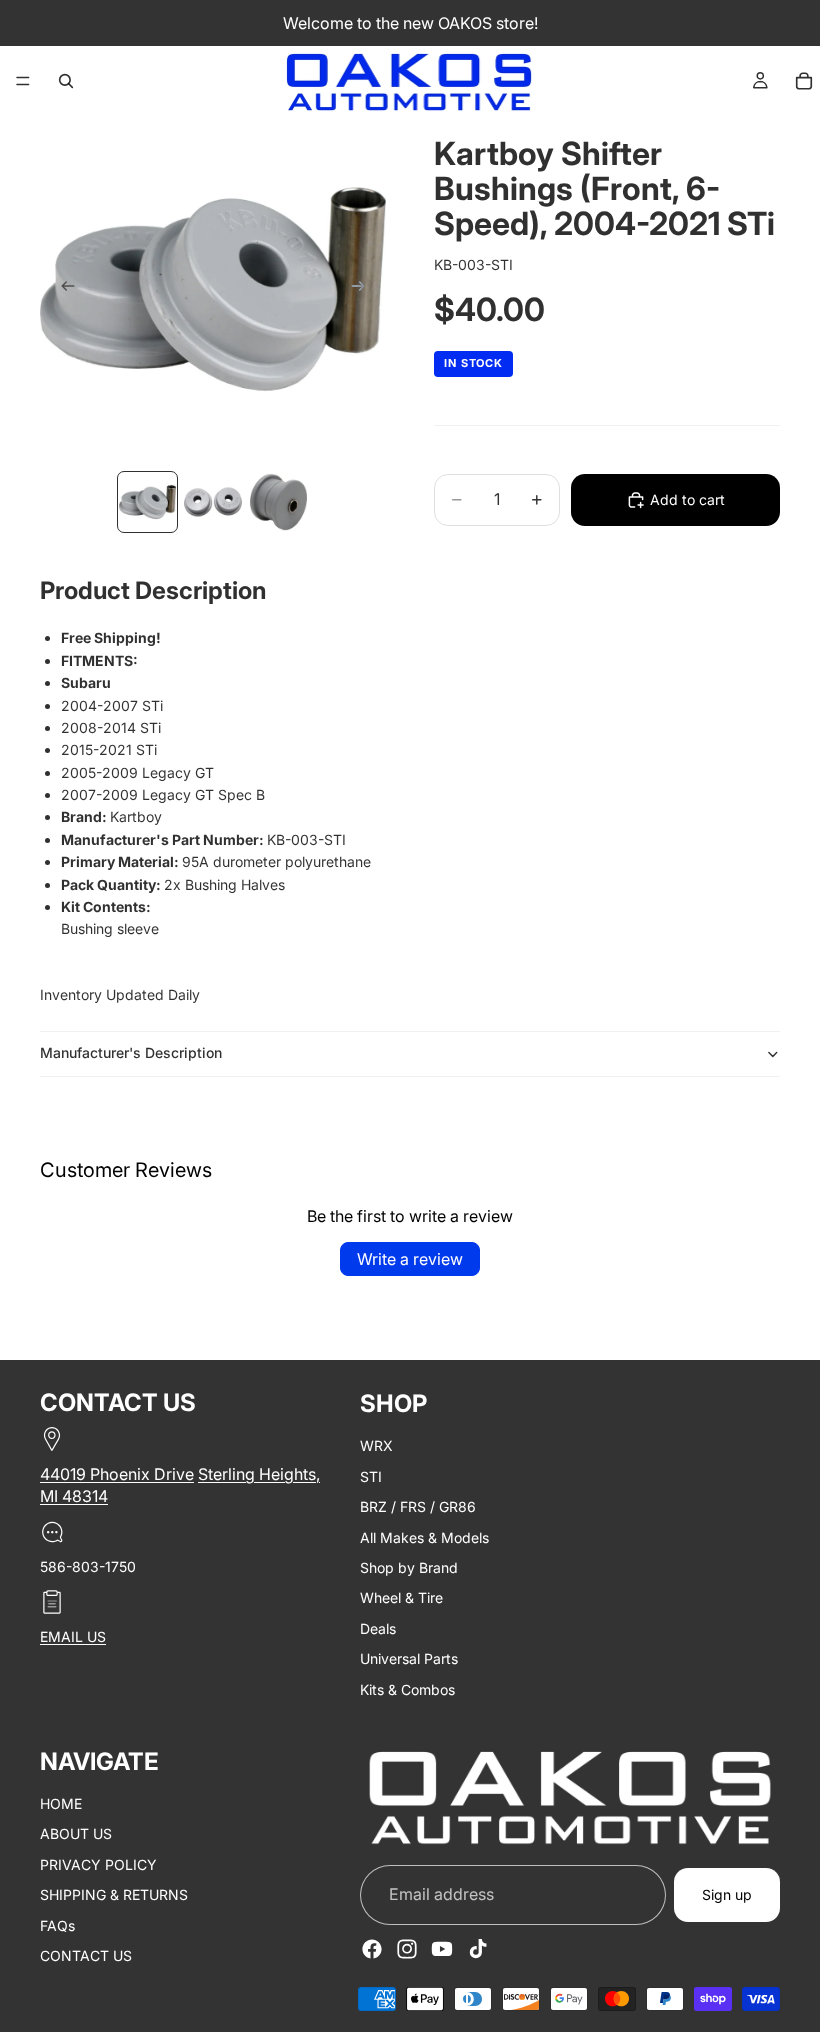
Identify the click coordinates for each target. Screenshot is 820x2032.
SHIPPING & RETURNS (114, 1894)
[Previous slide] (62, 289)
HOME (61, 1803)
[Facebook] (372, 1949)
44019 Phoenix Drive (117, 1474)
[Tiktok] (478, 1949)
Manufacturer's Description (131, 1052)
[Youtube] (442, 1949)
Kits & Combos (407, 1689)
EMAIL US (73, 1636)
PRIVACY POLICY (98, 1864)
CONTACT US (86, 1955)
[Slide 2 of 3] (212, 501)
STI (371, 1476)
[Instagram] (407, 1949)
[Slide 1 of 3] (147, 501)
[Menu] (23, 81)
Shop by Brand (409, 1567)
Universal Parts (409, 1658)
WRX (376, 1446)
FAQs (57, 1925)
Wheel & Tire (401, 1598)
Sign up (727, 1894)
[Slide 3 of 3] (278, 501)
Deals (378, 1628)
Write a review (410, 1259)
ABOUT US (76, 1834)
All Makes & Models (424, 1537)
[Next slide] (364, 289)
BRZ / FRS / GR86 (418, 1506)
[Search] (66, 81)
